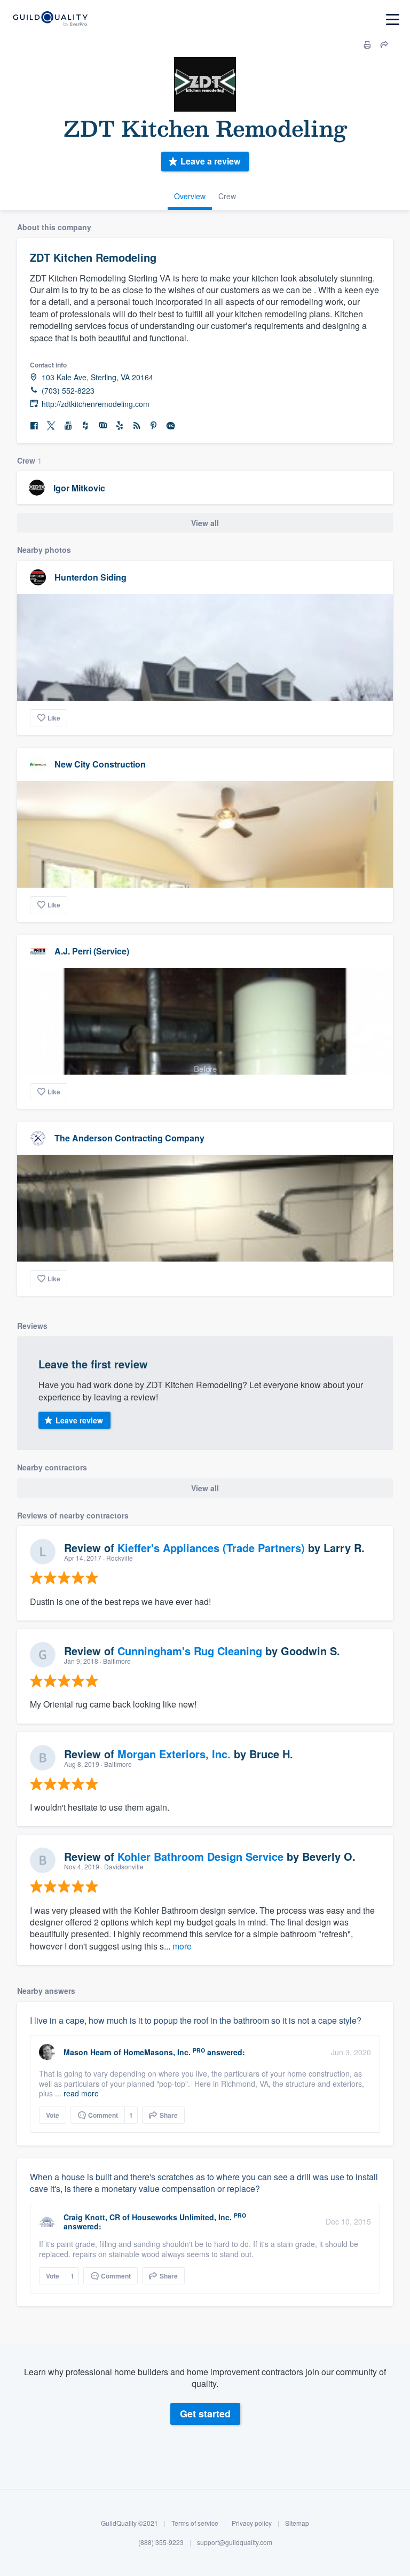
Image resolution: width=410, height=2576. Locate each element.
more (182, 1946)
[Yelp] (120, 426)
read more (81, 2093)
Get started (205, 2414)
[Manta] (102, 426)
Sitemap (297, 2523)
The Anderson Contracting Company (129, 1138)
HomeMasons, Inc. (157, 2052)
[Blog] (137, 426)
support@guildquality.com (235, 2542)
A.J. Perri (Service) (92, 951)
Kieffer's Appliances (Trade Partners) (211, 1548)
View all (205, 523)
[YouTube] (68, 426)
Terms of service (195, 2523)
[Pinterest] (154, 426)
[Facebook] (34, 426)
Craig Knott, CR (92, 2217)
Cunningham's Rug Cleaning (190, 1651)
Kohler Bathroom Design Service (200, 1856)
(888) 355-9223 (161, 2542)
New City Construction (100, 764)
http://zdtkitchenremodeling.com (96, 404)
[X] (51, 426)
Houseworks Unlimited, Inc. (182, 2217)
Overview (190, 196)
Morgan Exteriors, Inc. (174, 1754)
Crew (227, 196)
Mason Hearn (88, 2052)
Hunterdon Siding (90, 577)
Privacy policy (252, 2523)
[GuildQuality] (50, 19)
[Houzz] (85, 426)
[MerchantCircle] (171, 426)
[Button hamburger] (393, 19)
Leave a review (210, 161)
